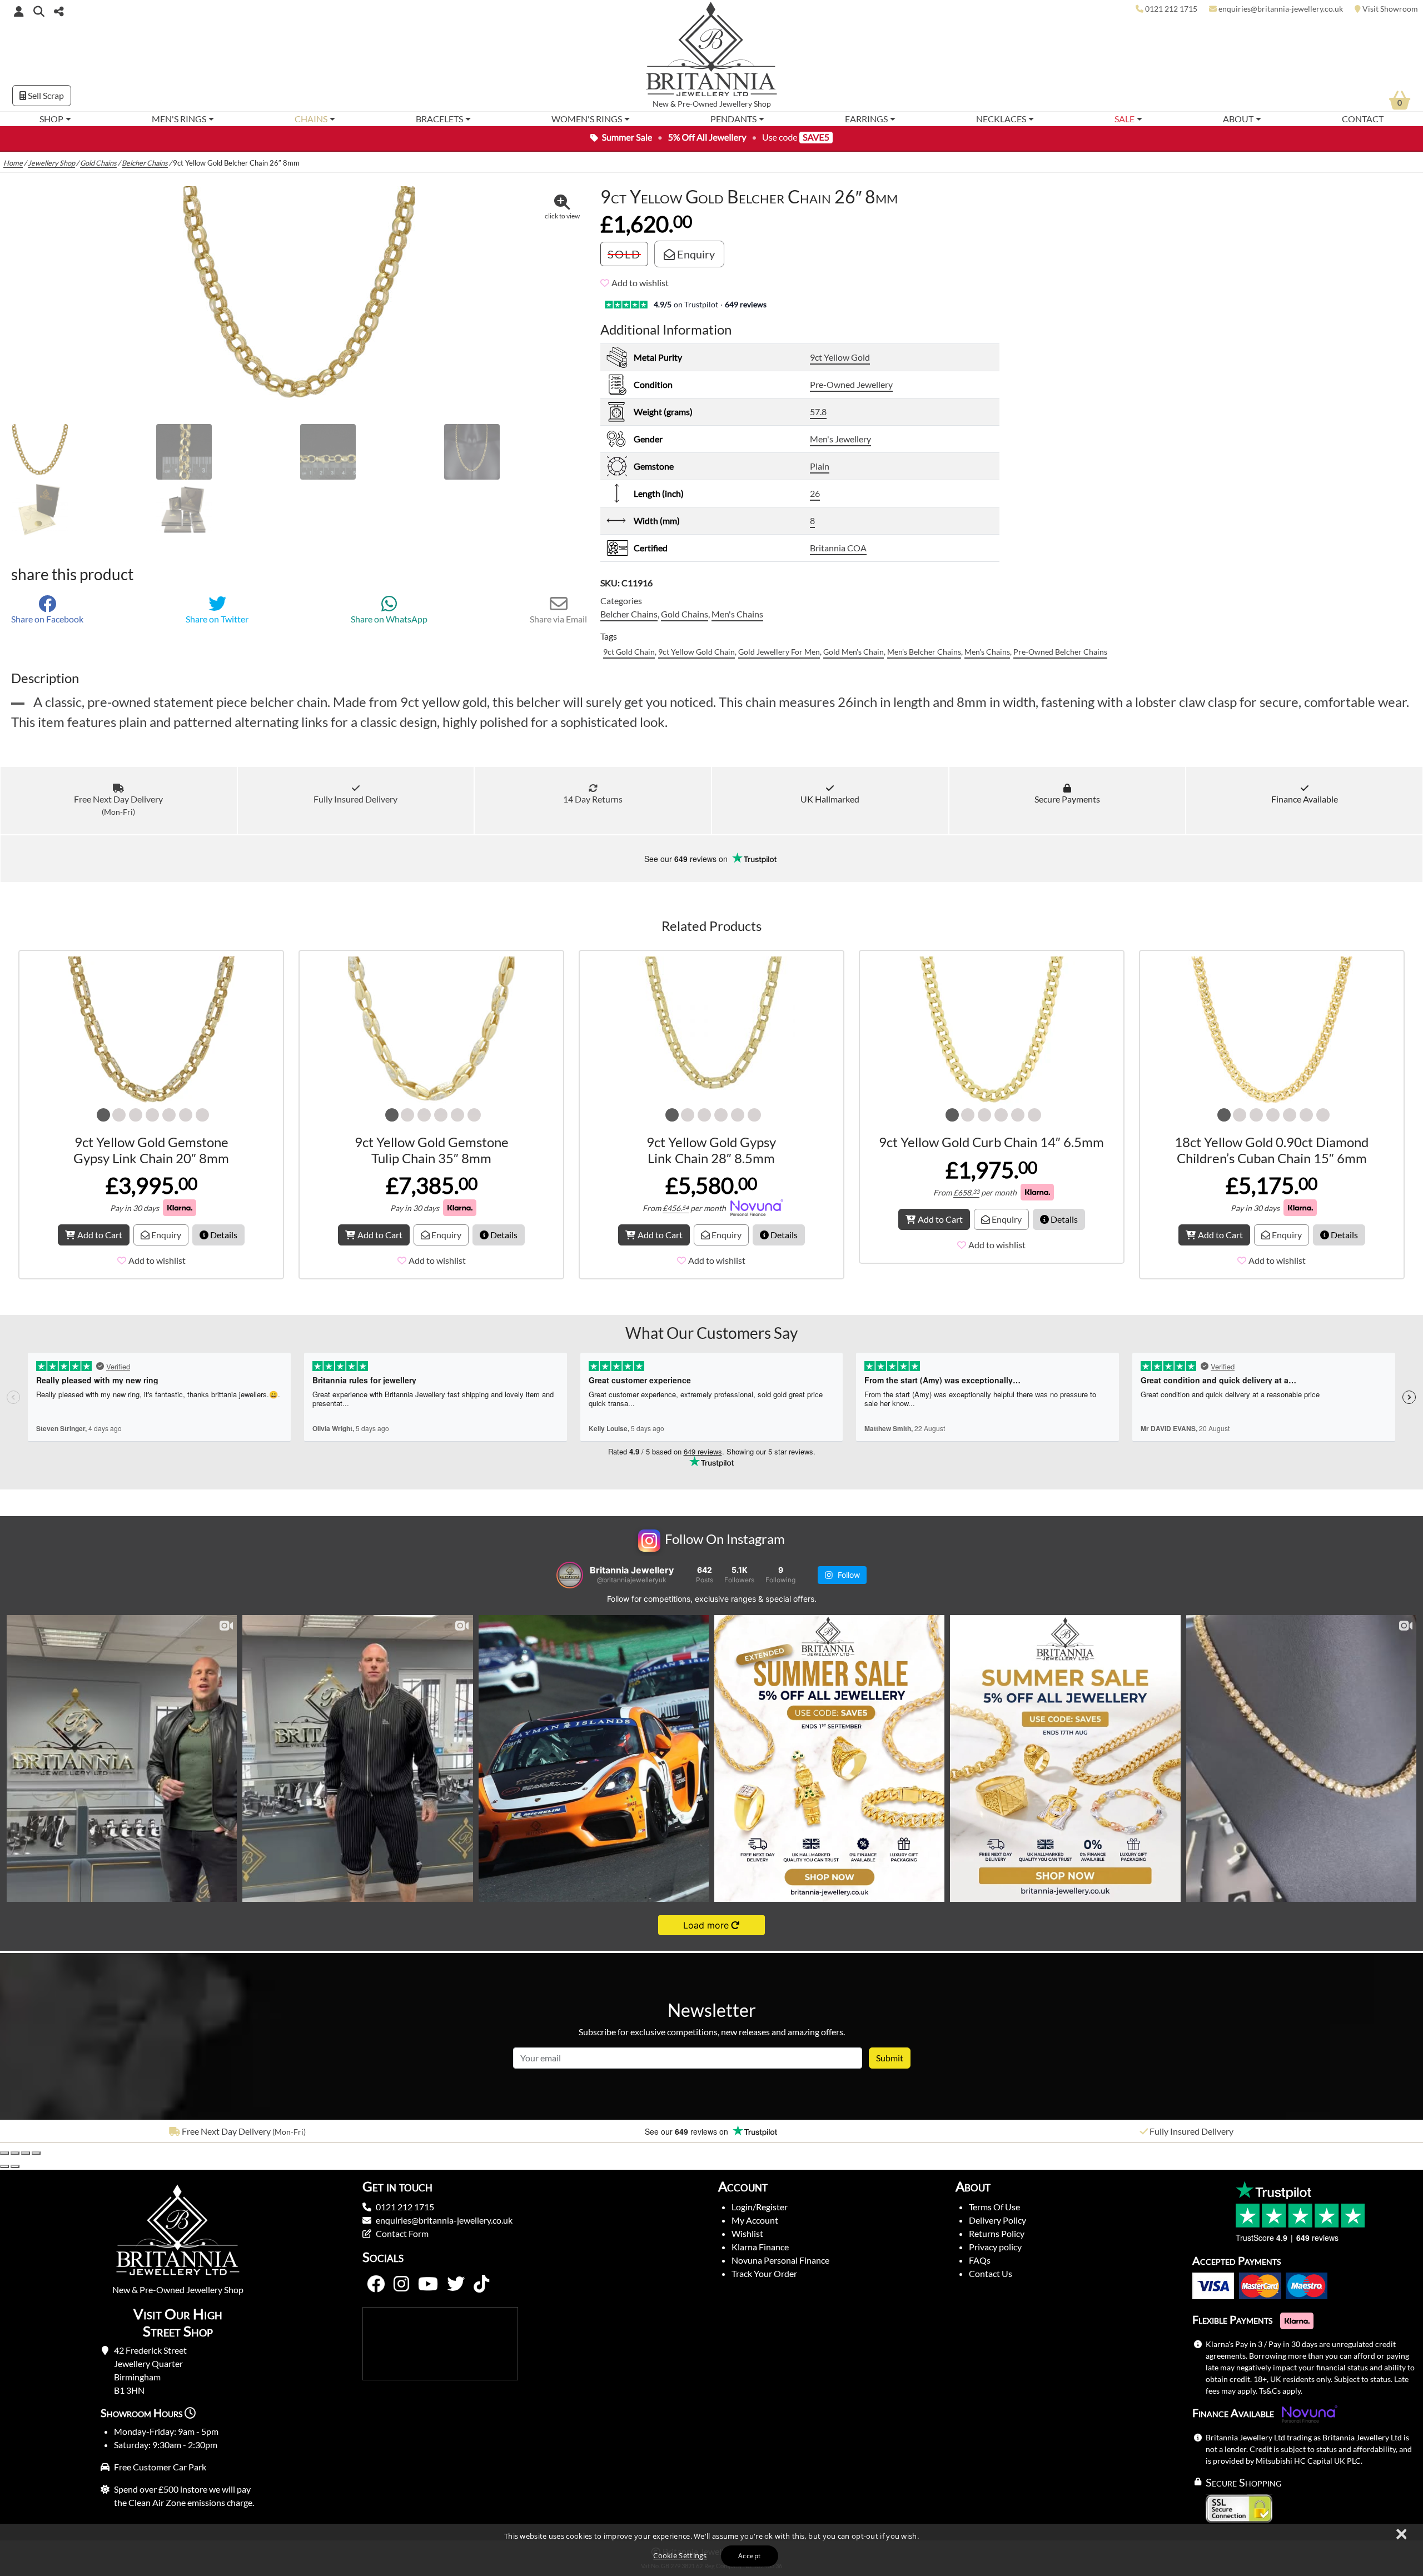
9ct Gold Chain (629, 652)
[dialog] (711, 2550)
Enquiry (695, 254)
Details (223, 1235)
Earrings (866, 119)
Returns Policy (997, 2233)
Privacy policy (995, 2247)
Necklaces (1001, 119)
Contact (1363, 119)
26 (815, 493)
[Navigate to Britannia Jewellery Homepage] (712, 52)
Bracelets (439, 119)
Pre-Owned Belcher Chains (1060, 652)
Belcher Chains (145, 163)
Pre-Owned (698, 104)
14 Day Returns (593, 799)
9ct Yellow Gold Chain (696, 652)
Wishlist (747, 2233)
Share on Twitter (217, 619)
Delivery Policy (997, 2220)
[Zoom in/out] (4, 2153)
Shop (51, 119)
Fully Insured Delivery (355, 799)
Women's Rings (587, 119)
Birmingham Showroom (1191, 2131)
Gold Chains (98, 163)
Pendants (733, 119)
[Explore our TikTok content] (481, 2284)
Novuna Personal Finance (780, 2260)
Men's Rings (179, 119)
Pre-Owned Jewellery (851, 384)
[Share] (26, 2153)
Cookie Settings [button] (680, 2555)
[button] (39, 11)
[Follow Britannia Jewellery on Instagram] (401, 2284)
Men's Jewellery (840, 439)
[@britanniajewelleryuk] (570, 1575)
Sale (1125, 119)
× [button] (1401, 2535)
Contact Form (402, 2233)
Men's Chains (737, 614)
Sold (624, 254)
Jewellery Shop (745, 104)
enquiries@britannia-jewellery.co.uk (444, 2220)
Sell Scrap (45, 95)
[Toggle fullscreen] (15, 2153)
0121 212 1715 (405, 2207)
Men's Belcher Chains (924, 652)
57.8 (818, 412)
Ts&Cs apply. (1281, 2391)
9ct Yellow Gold (840, 357)
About (1238, 119)
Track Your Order (764, 2273)
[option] (237, 2131)
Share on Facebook (47, 619)
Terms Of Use (994, 2207)
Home (13, 163)
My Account (755, 2220)
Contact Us (991, 2273)
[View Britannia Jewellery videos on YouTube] (428, 2284)
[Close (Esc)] (36, 2153)
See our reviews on (687, 859)
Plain (820, 466)
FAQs (980, 2260)
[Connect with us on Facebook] (376, 2284)
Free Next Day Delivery (118, 805)
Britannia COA (838, 548)
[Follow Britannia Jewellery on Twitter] (456, 2284)
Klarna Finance (760, 2247)
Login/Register (760, 2207)
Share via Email (558, 619)
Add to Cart (100, 1235)
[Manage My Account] (19, 11)
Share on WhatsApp (389, 619)
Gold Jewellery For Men (779, 652)
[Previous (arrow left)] (4, 2166)
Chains (311, 119)
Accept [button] (749, 2556)
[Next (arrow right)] (15, 2166)
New (661, 104)
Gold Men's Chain (854, 652)
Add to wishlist (640, 283)
